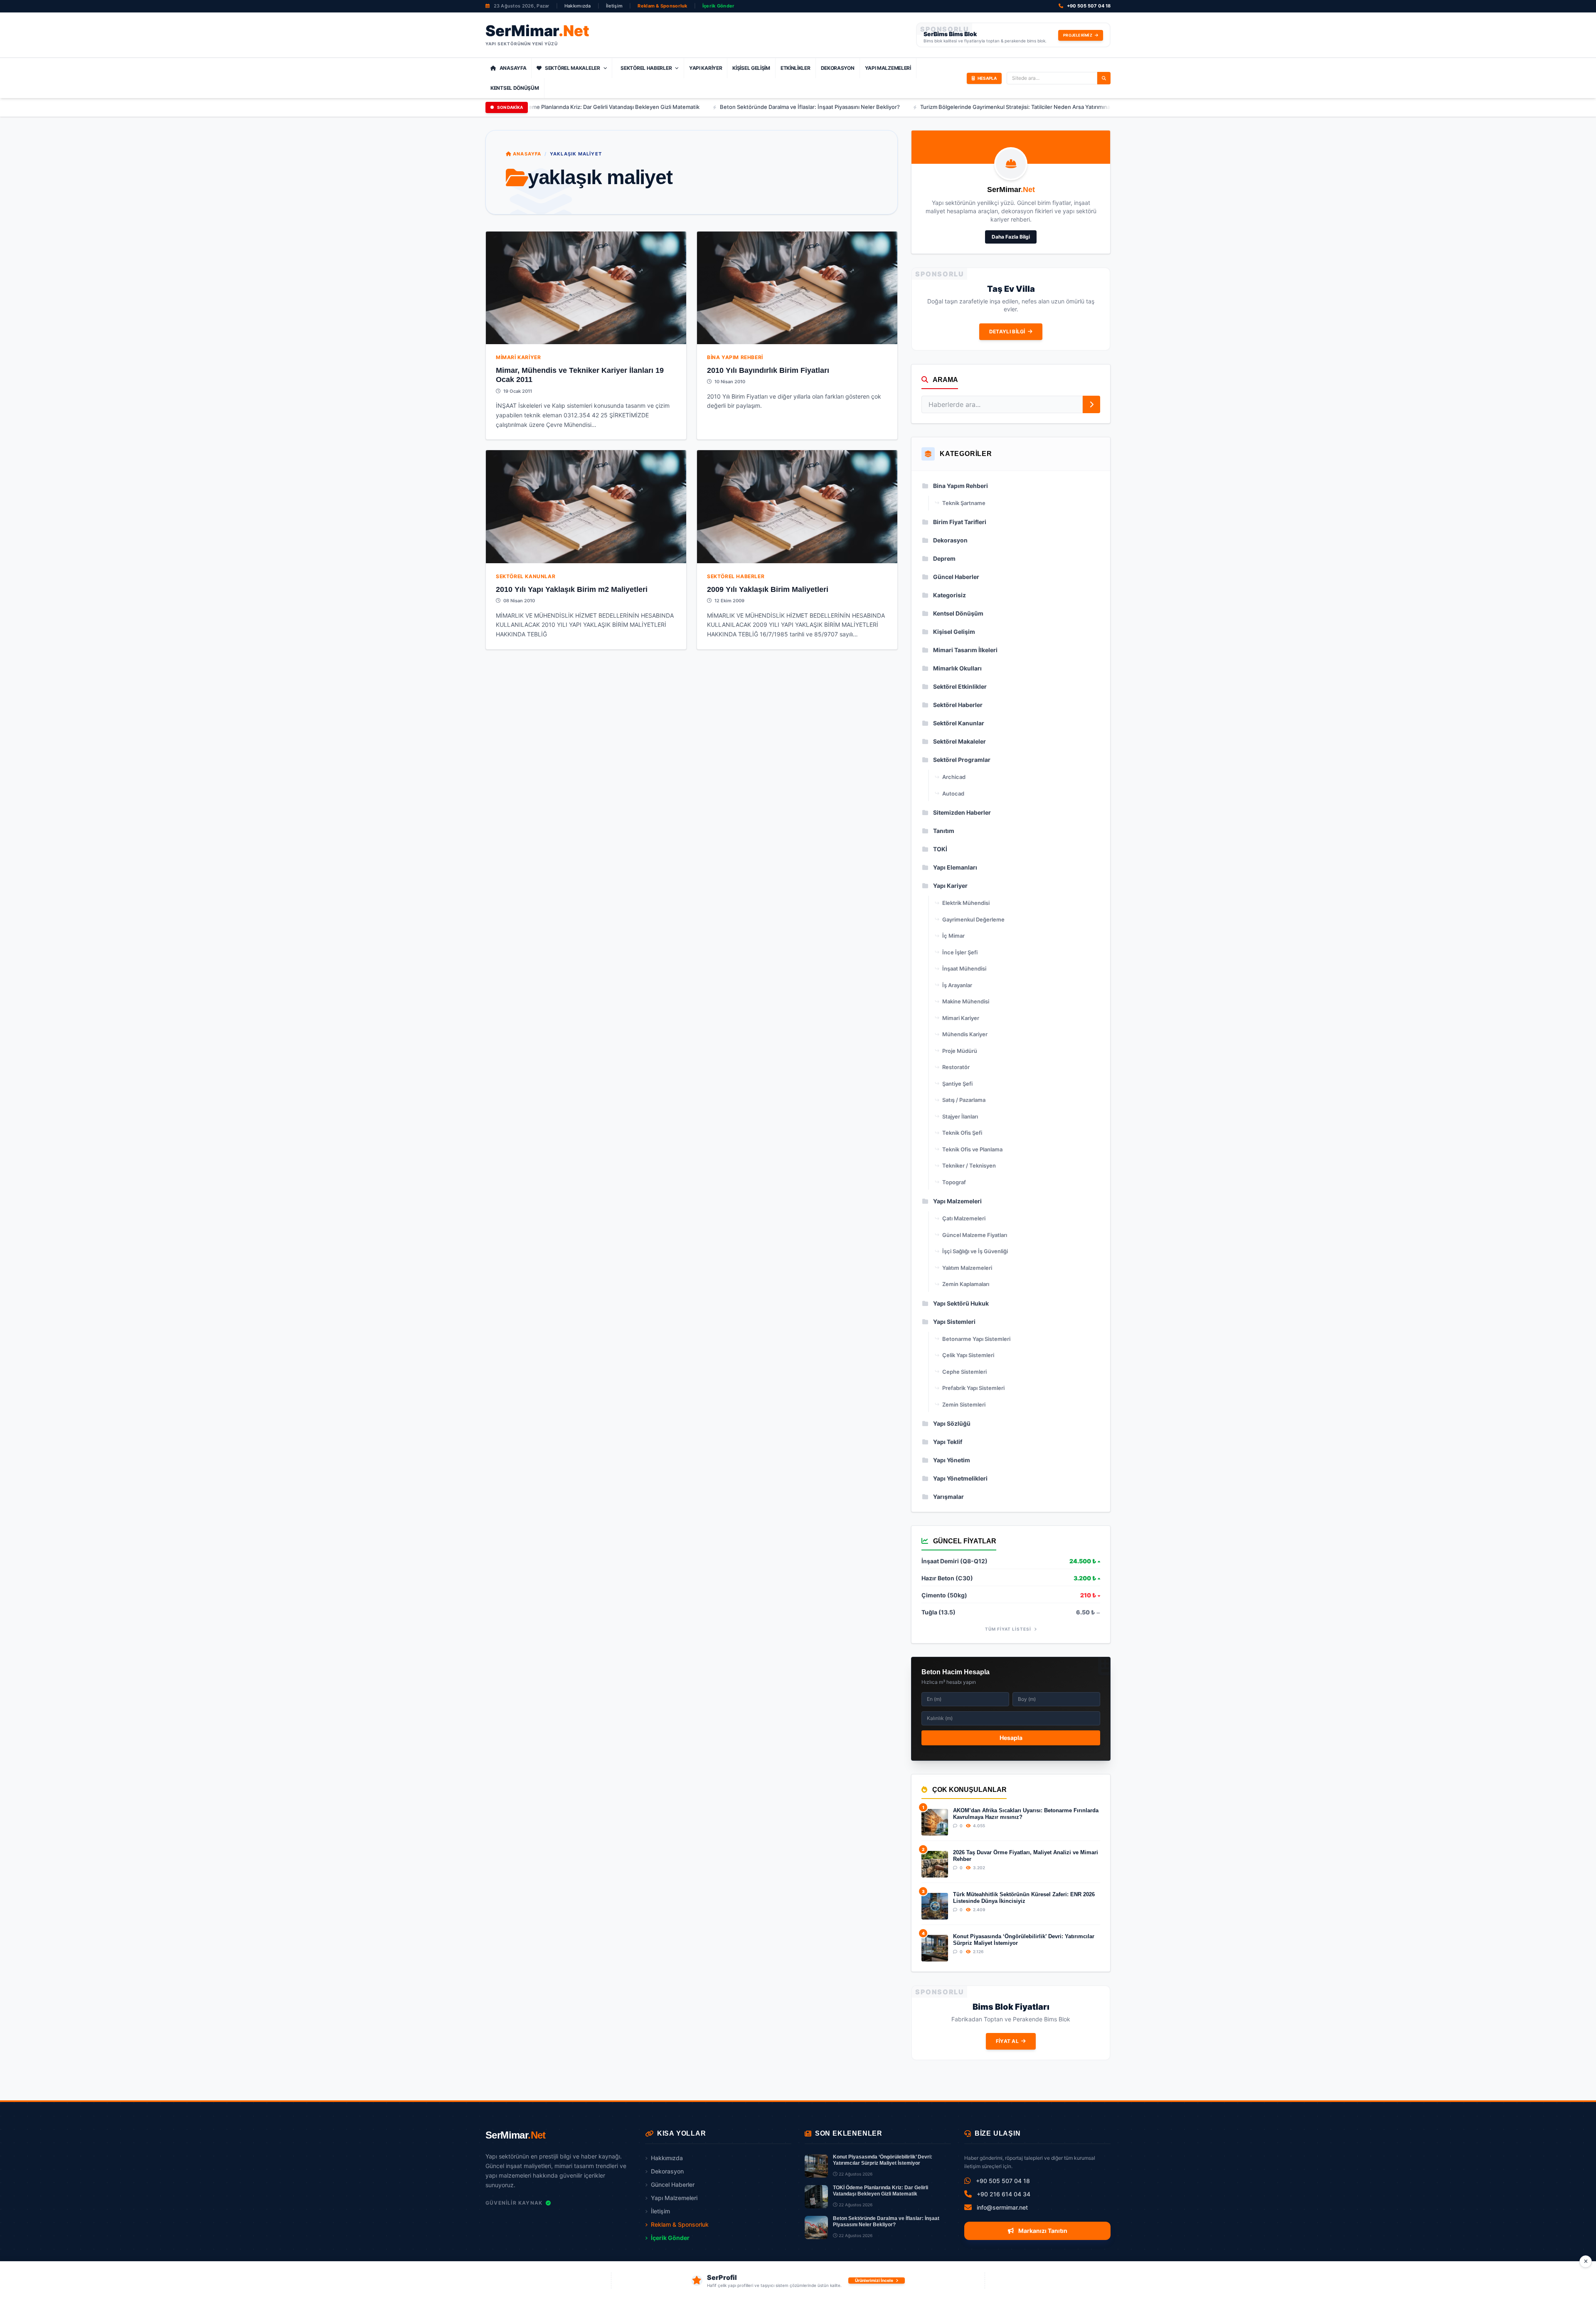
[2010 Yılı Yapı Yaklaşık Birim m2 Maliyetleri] (586, 506)
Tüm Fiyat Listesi (1009, 1629)
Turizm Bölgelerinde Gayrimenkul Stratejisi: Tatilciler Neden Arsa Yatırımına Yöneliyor (891, 107)
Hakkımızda (578, 6)
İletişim (614, 6)
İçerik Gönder (719, 6)
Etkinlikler (796, 68)
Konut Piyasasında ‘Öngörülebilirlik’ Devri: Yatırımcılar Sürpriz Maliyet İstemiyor (1024, 1940)
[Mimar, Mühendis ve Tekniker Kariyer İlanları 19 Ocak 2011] (586, 288)
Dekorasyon (838, 68)
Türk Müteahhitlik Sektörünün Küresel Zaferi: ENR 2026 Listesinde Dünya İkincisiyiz (1024, 1898)
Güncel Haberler (673, 2184)
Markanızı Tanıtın (1042, 2231)
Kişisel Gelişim (751, 68)
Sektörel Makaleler (573, 68)
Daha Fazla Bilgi (1011, 237)
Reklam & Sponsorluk (662, 6)
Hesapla (1011, 1738)
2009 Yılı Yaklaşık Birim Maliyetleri (768, 589)
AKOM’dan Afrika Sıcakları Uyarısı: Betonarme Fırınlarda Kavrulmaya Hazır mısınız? (1026, 1814)
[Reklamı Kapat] (1586, 2262)
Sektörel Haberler (646, 68)
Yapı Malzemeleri (888, 68)
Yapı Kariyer (706, 68)
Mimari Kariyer (518, 357)
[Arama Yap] (1104, 78)
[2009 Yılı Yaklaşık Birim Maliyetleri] (797, 506)
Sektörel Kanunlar (526, 576)
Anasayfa (513, 68)
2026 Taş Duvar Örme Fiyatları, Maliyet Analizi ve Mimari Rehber (1026, 1856)
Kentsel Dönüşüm (515, 88)
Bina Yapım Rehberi (735, 357)
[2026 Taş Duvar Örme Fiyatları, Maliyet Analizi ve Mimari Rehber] (935, 1864)
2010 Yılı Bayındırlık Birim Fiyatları (768, 370)
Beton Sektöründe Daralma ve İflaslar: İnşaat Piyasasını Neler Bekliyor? (673, 107)
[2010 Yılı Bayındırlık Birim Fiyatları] (797, 288)
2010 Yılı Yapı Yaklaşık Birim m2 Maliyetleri (572, 589)
